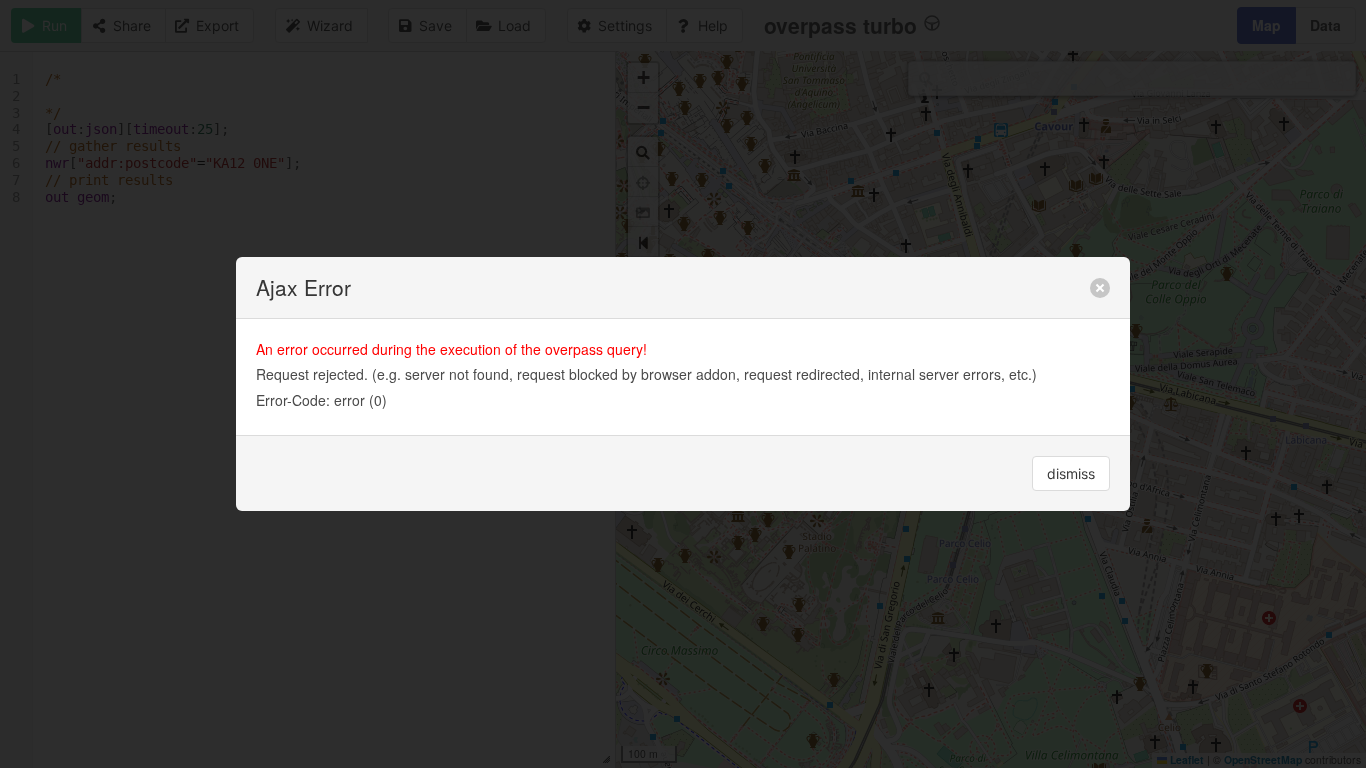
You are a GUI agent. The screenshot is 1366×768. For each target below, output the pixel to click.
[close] (1100, 288)
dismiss (1071, 473)
